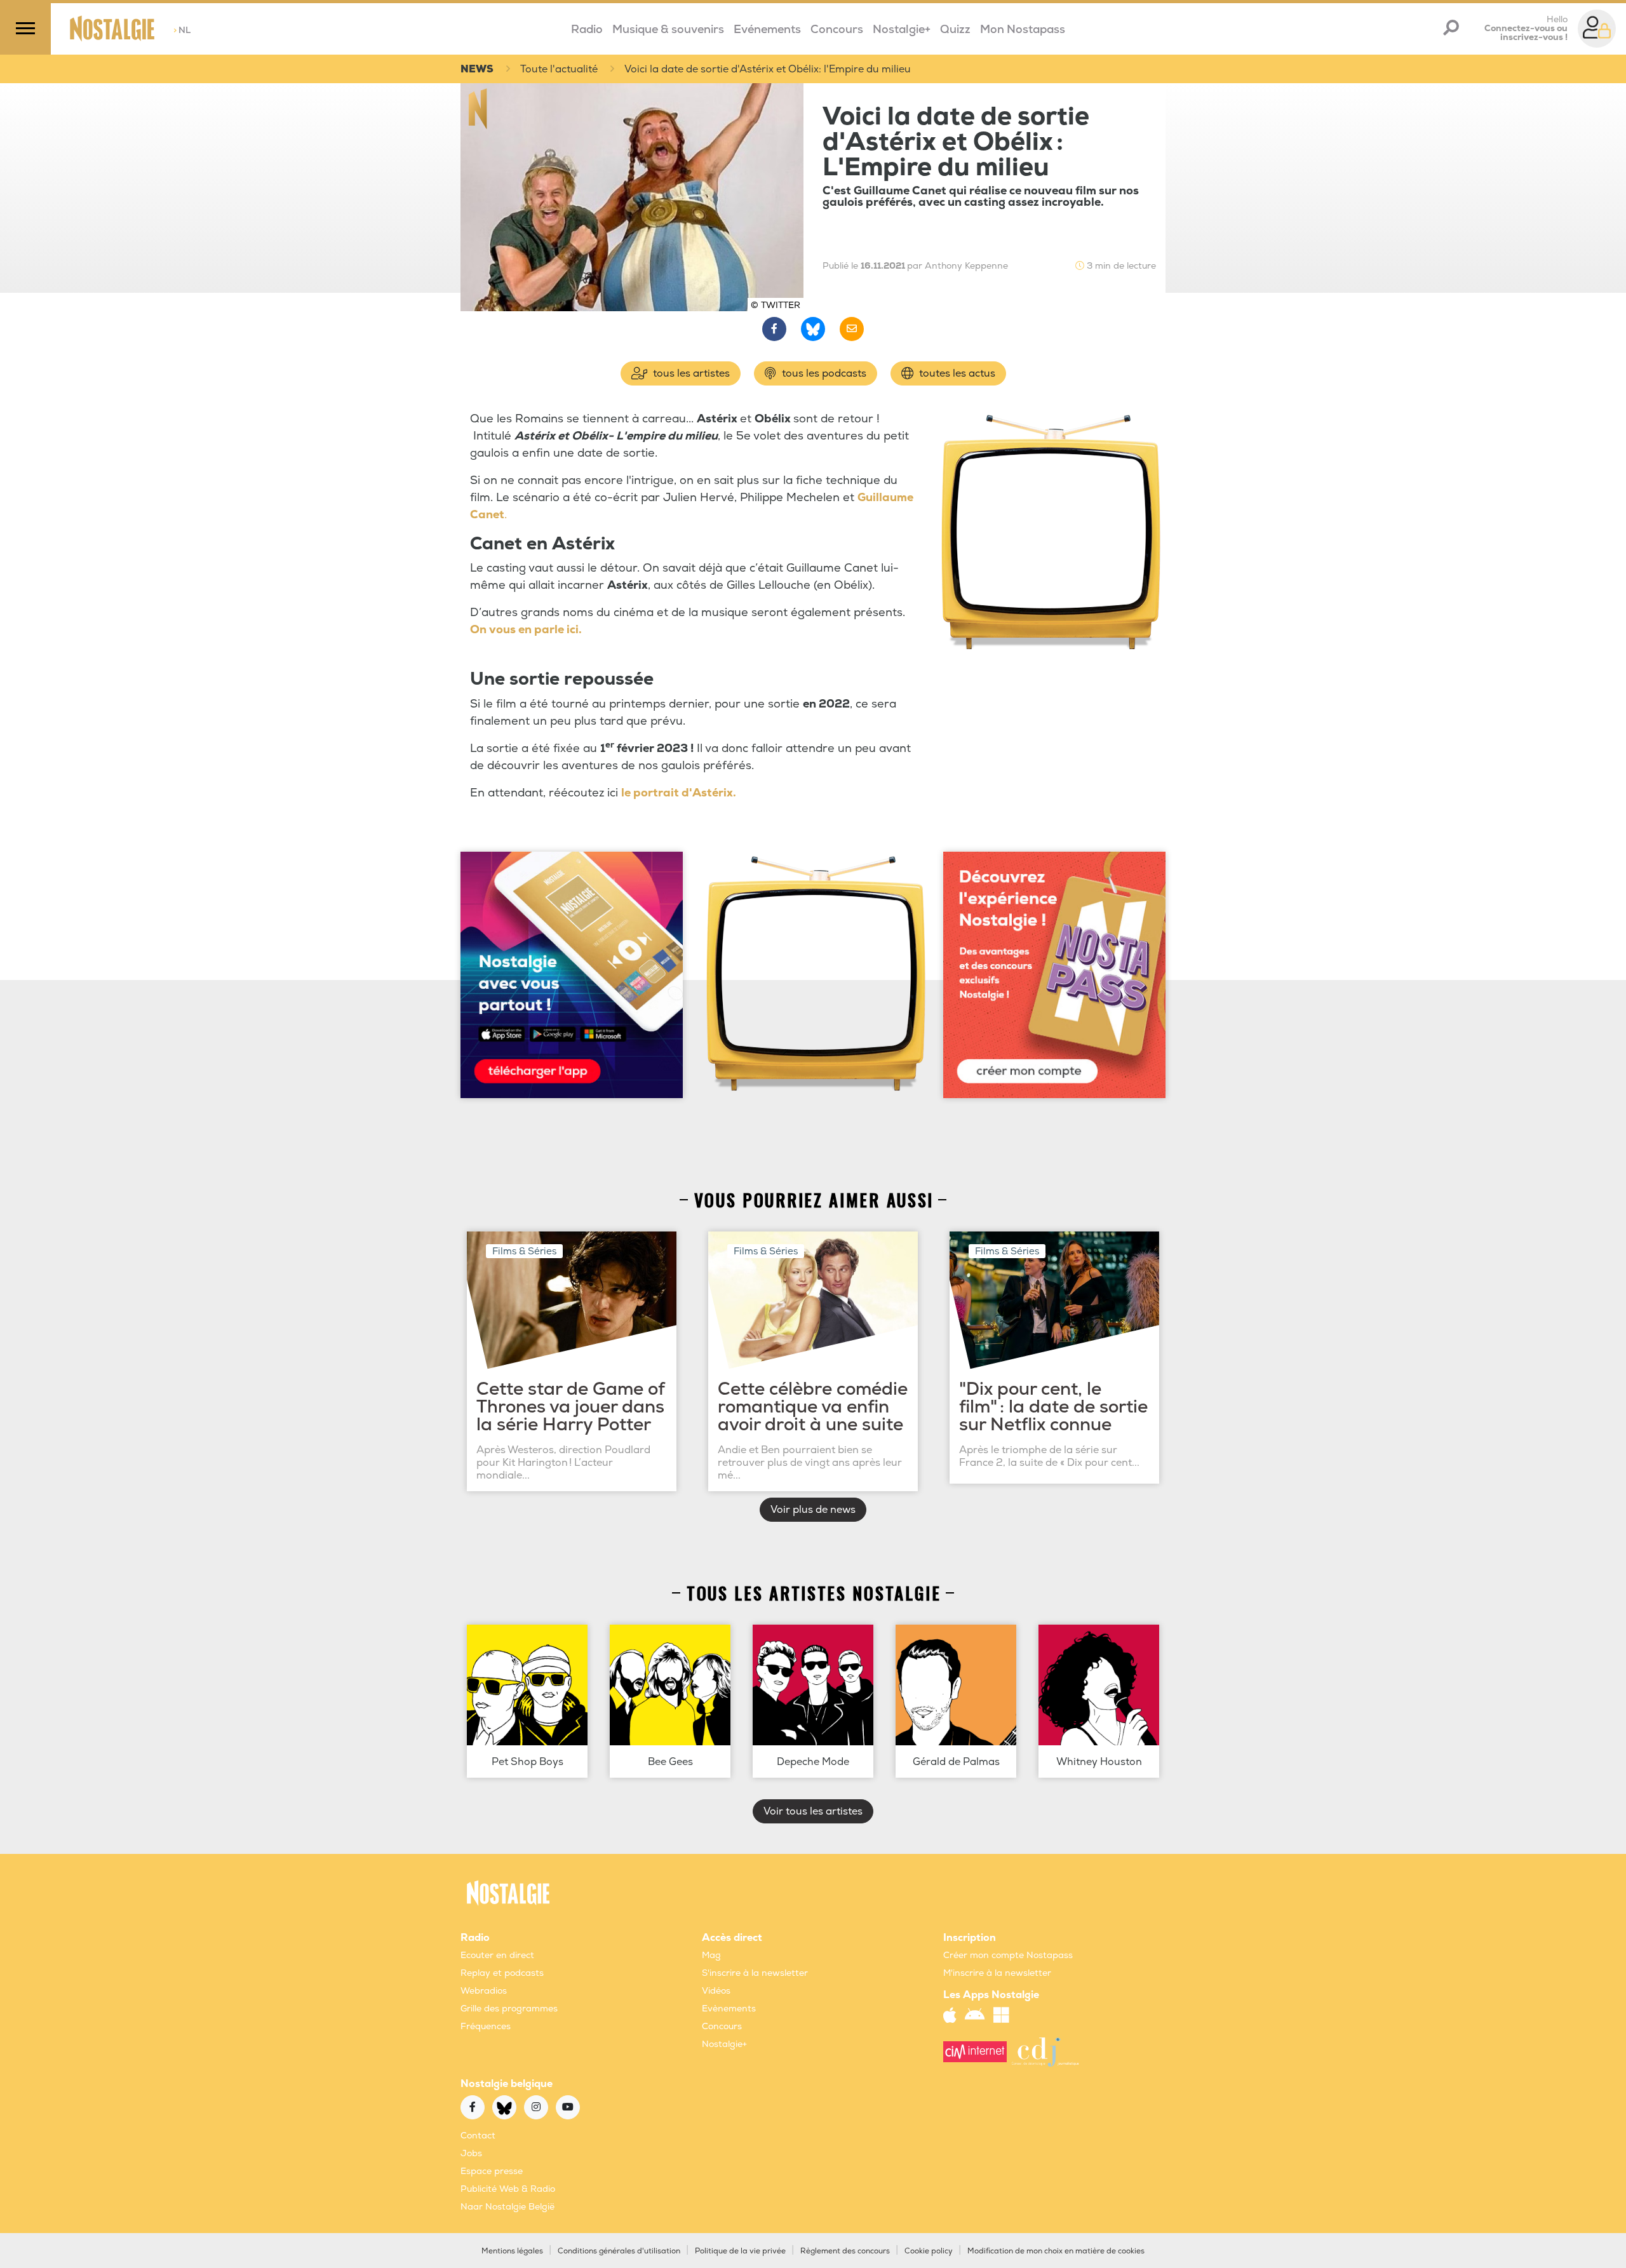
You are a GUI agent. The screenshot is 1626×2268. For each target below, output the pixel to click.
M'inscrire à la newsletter (997, 1973)
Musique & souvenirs (668, 30)
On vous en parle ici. (526, 630)
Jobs (471, 2153)
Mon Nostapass (1023, 30)
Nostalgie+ (902, 30)
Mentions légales (512, 2251)
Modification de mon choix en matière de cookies (1056, 2251)
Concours (837, 30)
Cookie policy (929, 2251)
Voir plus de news (813, 1510)
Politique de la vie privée (740, 2251)
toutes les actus (956, 373)
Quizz (955, 30)
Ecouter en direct (497, 1955)
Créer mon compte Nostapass (1008, 1955)
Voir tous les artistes (813, 1811)
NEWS (477, 69)
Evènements (729, 2009)
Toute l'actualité (559, 69)
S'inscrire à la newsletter (755, 1973)
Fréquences (486, 2026)
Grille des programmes (509, 2009)
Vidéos (716, 1991)
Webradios (484, 1991)
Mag (711, 1955)
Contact (478, 2136)
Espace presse (492, 2171)
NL (182, 30)
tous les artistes (690, 373)
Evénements (767, 30)
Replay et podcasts (502, 1973)
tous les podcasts (823, 373)
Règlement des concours (845, 2251)
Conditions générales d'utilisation (619, 2251)
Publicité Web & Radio (508, 2189)
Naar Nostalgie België (507, 2207)
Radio (587, 30)
